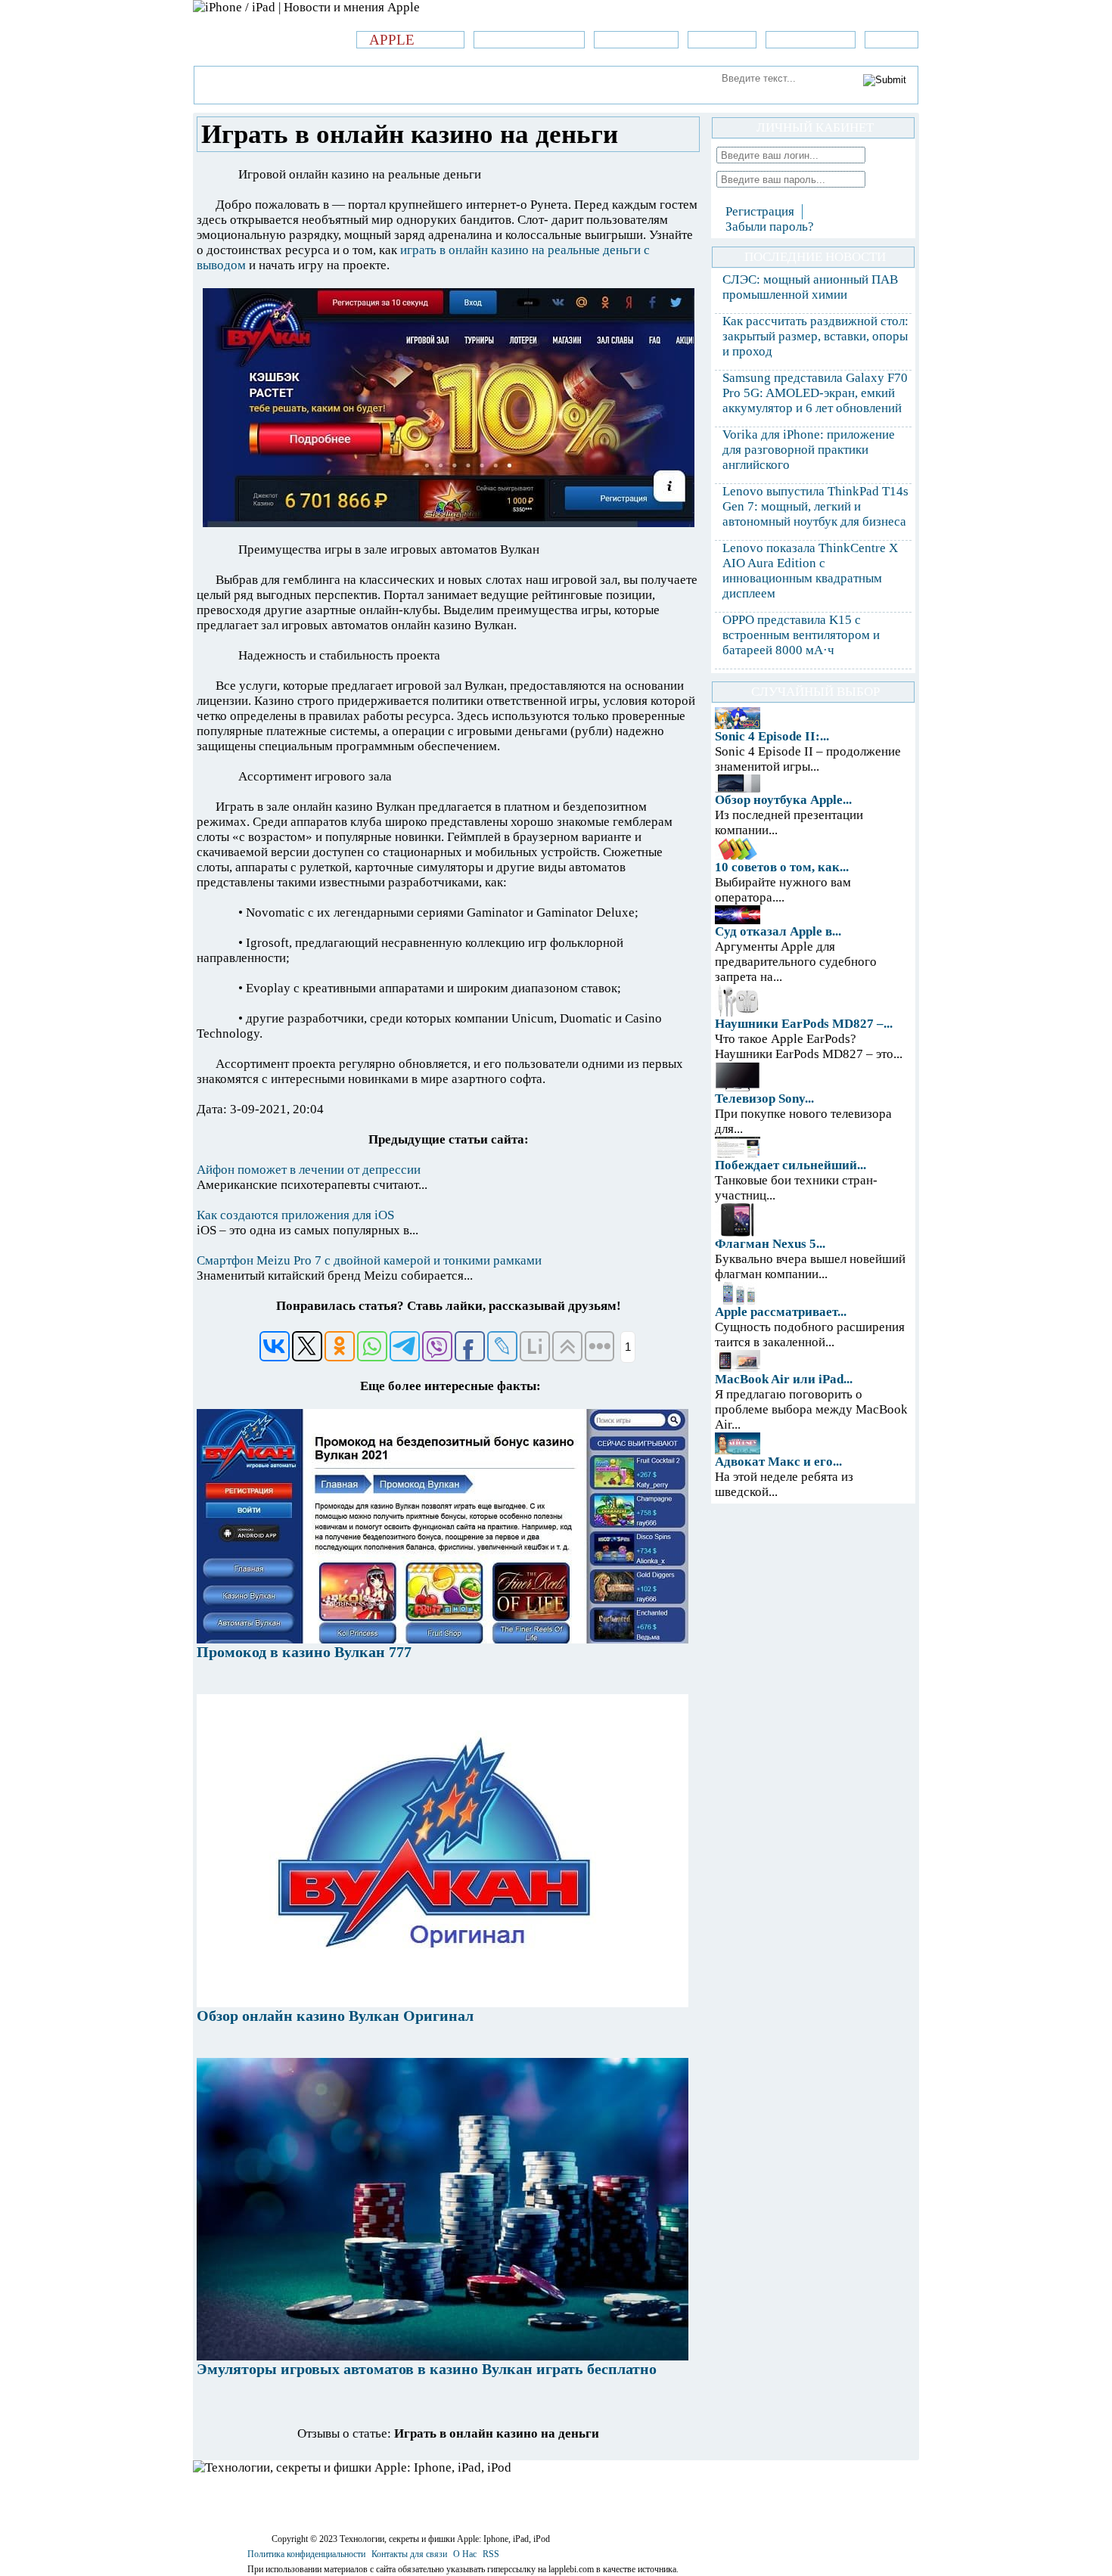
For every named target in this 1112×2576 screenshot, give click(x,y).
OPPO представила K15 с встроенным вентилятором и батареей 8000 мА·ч (801, 635)
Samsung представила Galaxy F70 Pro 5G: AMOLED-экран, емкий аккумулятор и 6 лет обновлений (815, 393)
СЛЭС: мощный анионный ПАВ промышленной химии (810, 287)
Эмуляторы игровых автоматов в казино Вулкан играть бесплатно (427, 2369)
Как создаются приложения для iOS (295, 1215)
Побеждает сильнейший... (791, 1165)
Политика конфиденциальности (306, 2554)
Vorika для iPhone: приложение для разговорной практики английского (809, 450)
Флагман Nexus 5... (770, 1244)
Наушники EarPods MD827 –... (804, 1024)
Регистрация (760, 211)
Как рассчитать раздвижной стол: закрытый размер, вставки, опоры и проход (815, 336)
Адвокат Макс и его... (778, 1462)
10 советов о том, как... (782, 867)
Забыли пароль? (770, 227)
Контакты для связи (409, 2554)
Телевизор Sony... (764, 1099)
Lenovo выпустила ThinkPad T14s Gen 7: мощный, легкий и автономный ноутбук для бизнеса (815, 506)
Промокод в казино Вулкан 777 (304, 1652)
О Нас (465, 2554)
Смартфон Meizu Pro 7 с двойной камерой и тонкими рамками (369, 1260)
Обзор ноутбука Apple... (783, 800)
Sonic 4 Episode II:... (772, 736)
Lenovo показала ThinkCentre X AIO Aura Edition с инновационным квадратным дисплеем (810, 571)
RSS (491, 2554)
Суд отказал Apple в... (778, 931)
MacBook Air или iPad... (784, 1379)
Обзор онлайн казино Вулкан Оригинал (335, 2016)
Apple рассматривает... (781, 1312)
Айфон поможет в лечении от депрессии (309, 1170)
